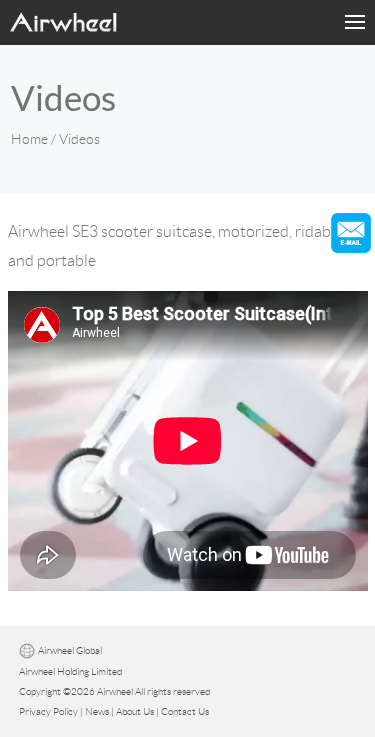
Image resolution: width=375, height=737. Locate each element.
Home (29, 139)
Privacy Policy (48, 711)
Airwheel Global (70, 651)
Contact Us (185, 711)
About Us (135, 711)
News (97, 711)
